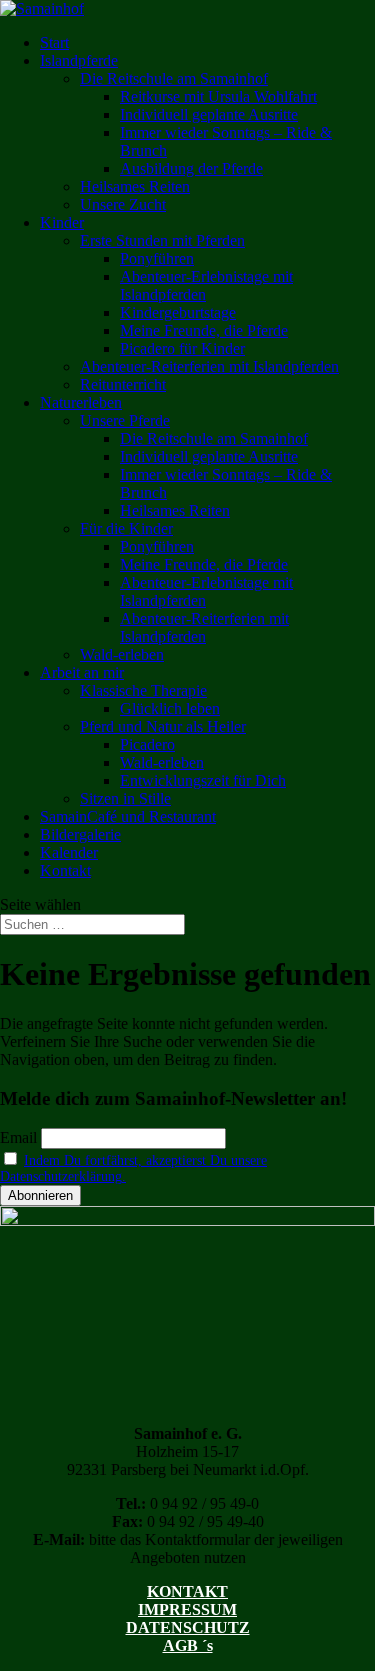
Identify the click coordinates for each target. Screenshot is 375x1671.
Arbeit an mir (82, 672)
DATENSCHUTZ (188, 1627)
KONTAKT (187, 1591)
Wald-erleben (122, 654)
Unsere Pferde (125, 420)
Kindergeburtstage (178, 312)
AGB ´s (188, 1645)
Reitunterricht (123, 384)
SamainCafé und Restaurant (128, 816)
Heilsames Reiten (135, 186)
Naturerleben (81, 402)
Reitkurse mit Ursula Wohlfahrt (218, 96)
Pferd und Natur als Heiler (163, 726)
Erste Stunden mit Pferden (162, 240)
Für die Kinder (126, 528)
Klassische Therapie (143, 690)
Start (54, 42)
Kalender (69, 852)
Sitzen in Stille (125, 798)
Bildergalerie (80, 834)
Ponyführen (157, 258)
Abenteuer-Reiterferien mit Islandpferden (209, 366)
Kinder (62, 222)
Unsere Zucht (123, 204)
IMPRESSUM (187, 1609)
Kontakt (65, 870)
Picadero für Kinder (182, 348)
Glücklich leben (170, 708)
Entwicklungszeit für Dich (203, 780)
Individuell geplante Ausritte (209, 114)
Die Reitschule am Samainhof (174, 78)
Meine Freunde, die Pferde (204, 330)
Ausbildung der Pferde (191, 168)
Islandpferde (79, 60)
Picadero (147, 744)
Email (18, 1137)
